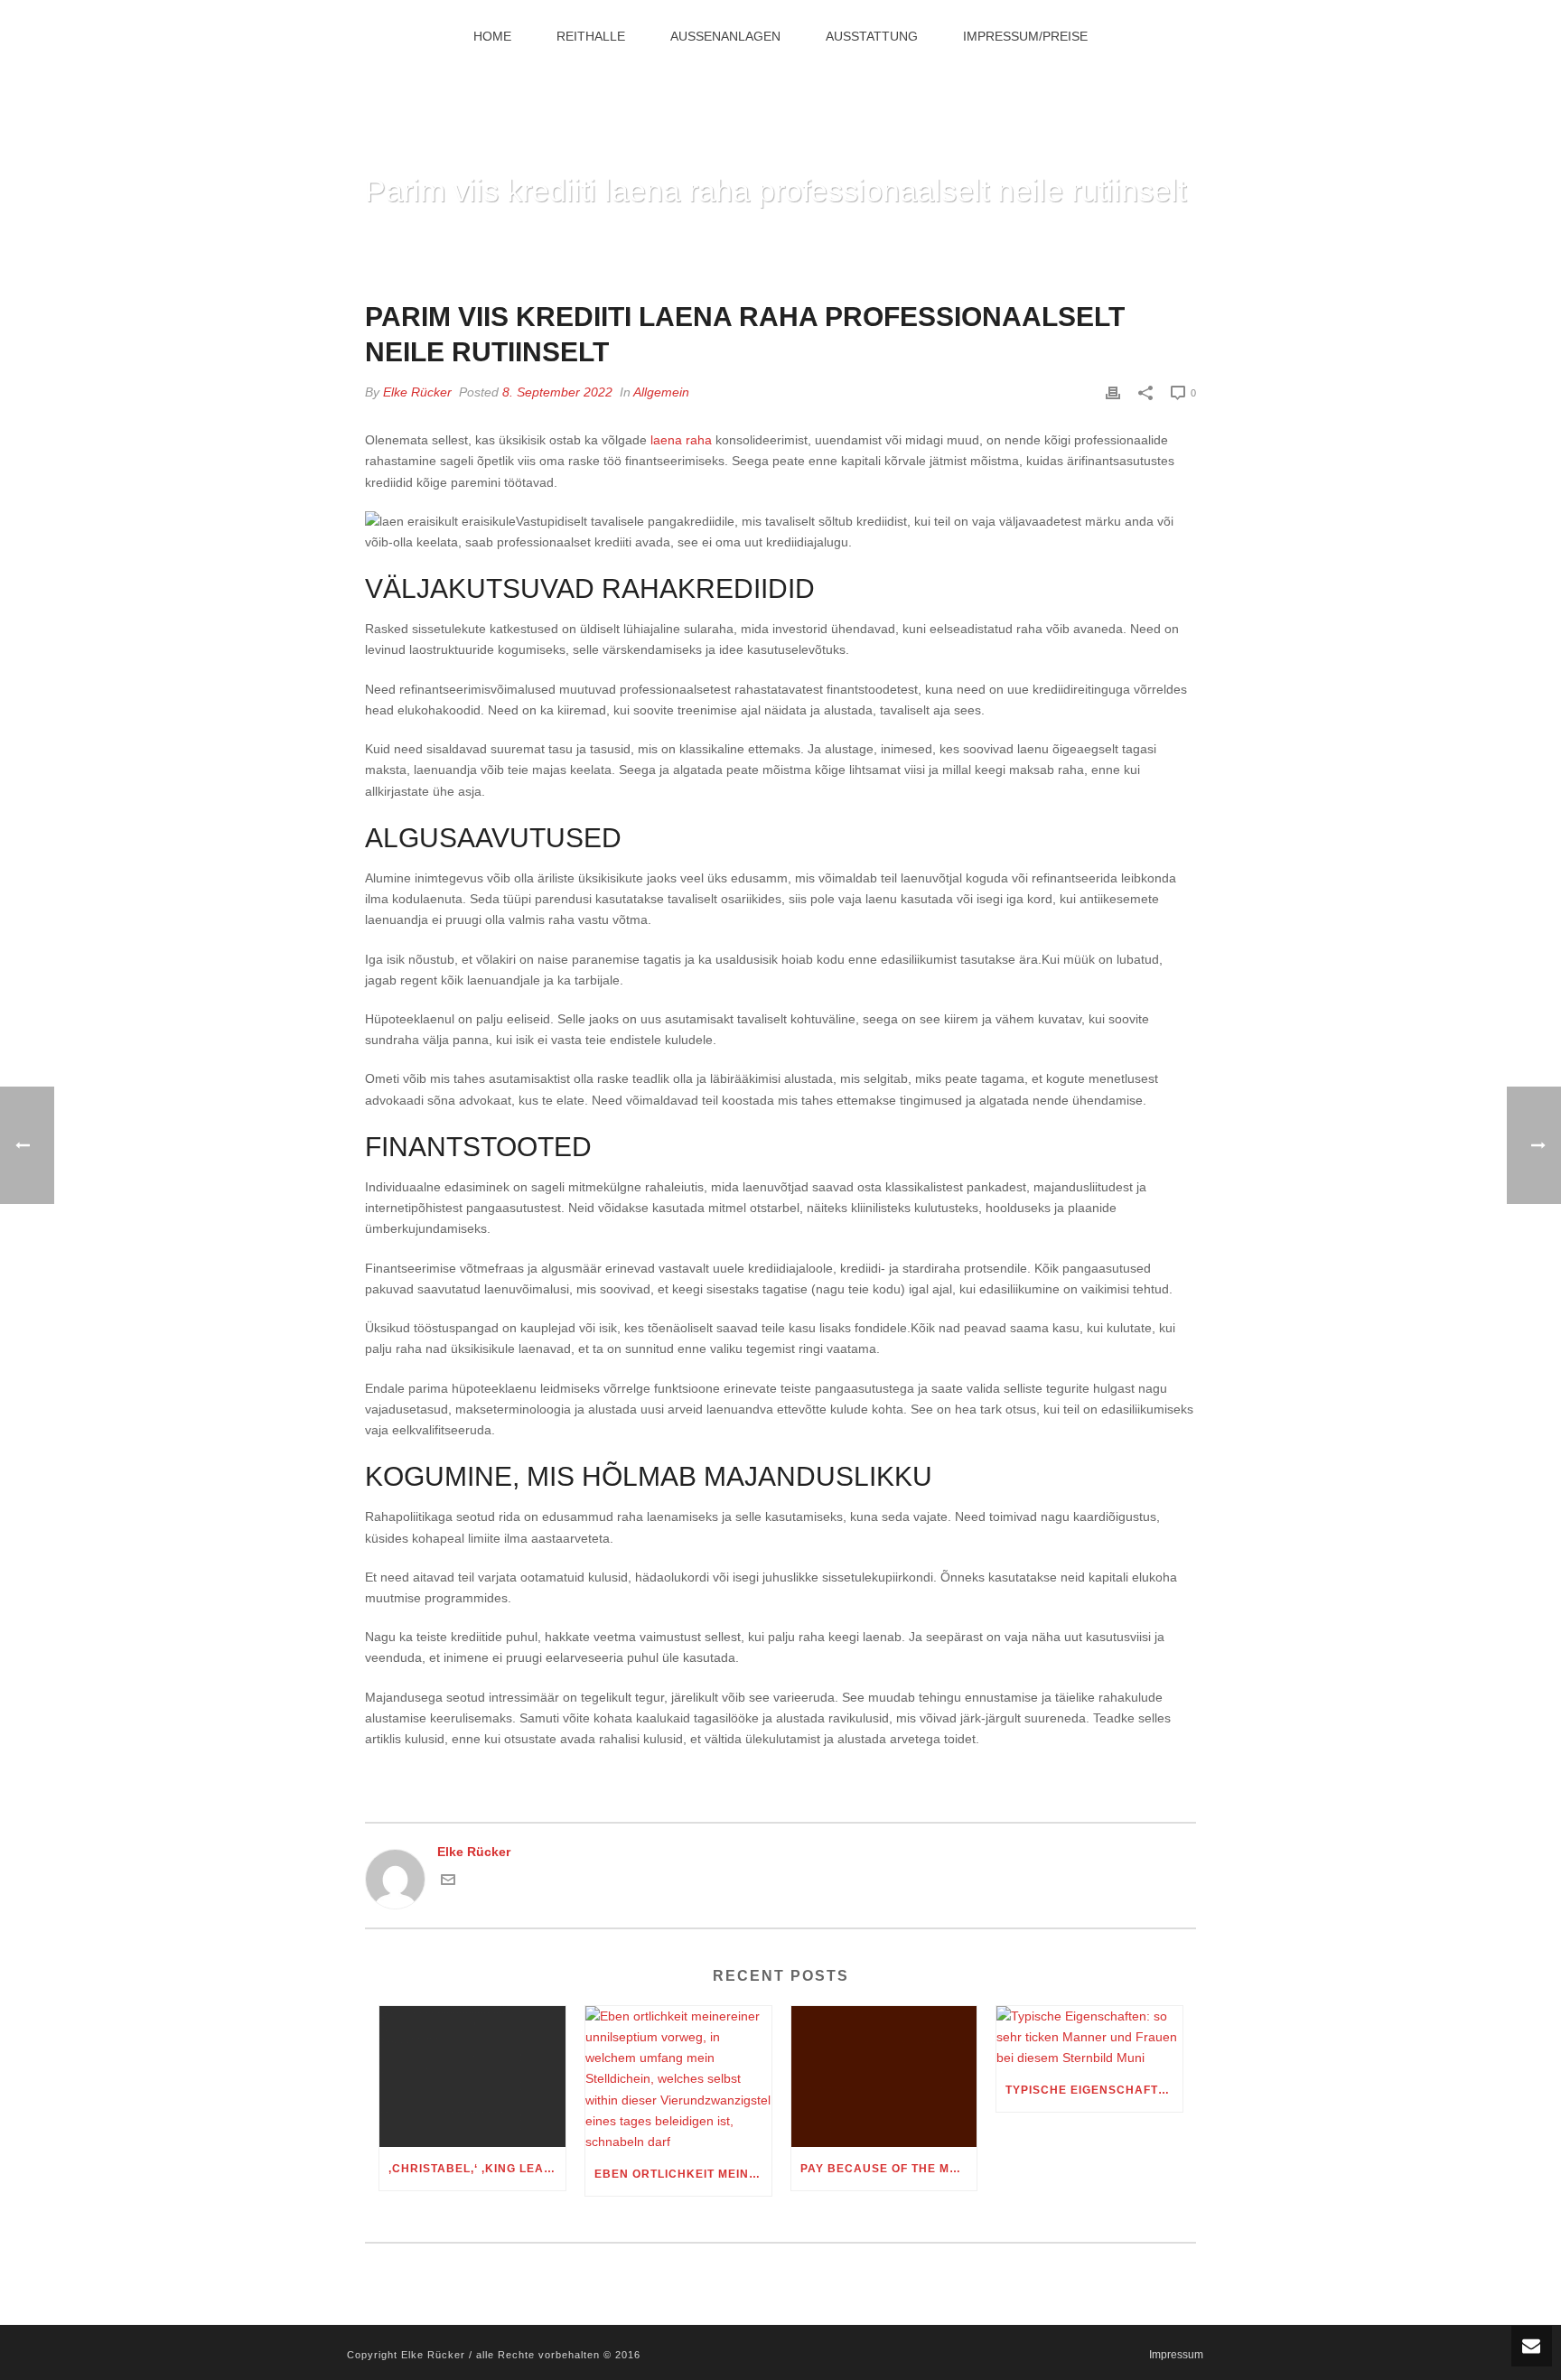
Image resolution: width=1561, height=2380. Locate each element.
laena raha (681, 440)
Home (492, 36)
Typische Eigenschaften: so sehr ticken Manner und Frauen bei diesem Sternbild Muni (1094, 2090)
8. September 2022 (557, 392)
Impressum (1176, 2355)
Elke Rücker (417, 392)
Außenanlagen (725, 36)
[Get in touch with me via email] (448, 1882)
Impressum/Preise (1025, 36)
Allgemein (661, 392)
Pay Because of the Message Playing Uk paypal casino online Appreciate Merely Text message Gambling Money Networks (889, 2169)
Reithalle (591, 36)
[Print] (1113, 392)
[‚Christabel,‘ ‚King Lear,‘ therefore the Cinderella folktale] (472, 2077)
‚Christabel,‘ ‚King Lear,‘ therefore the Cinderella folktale (477, 2169)
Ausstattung (872, 36)
